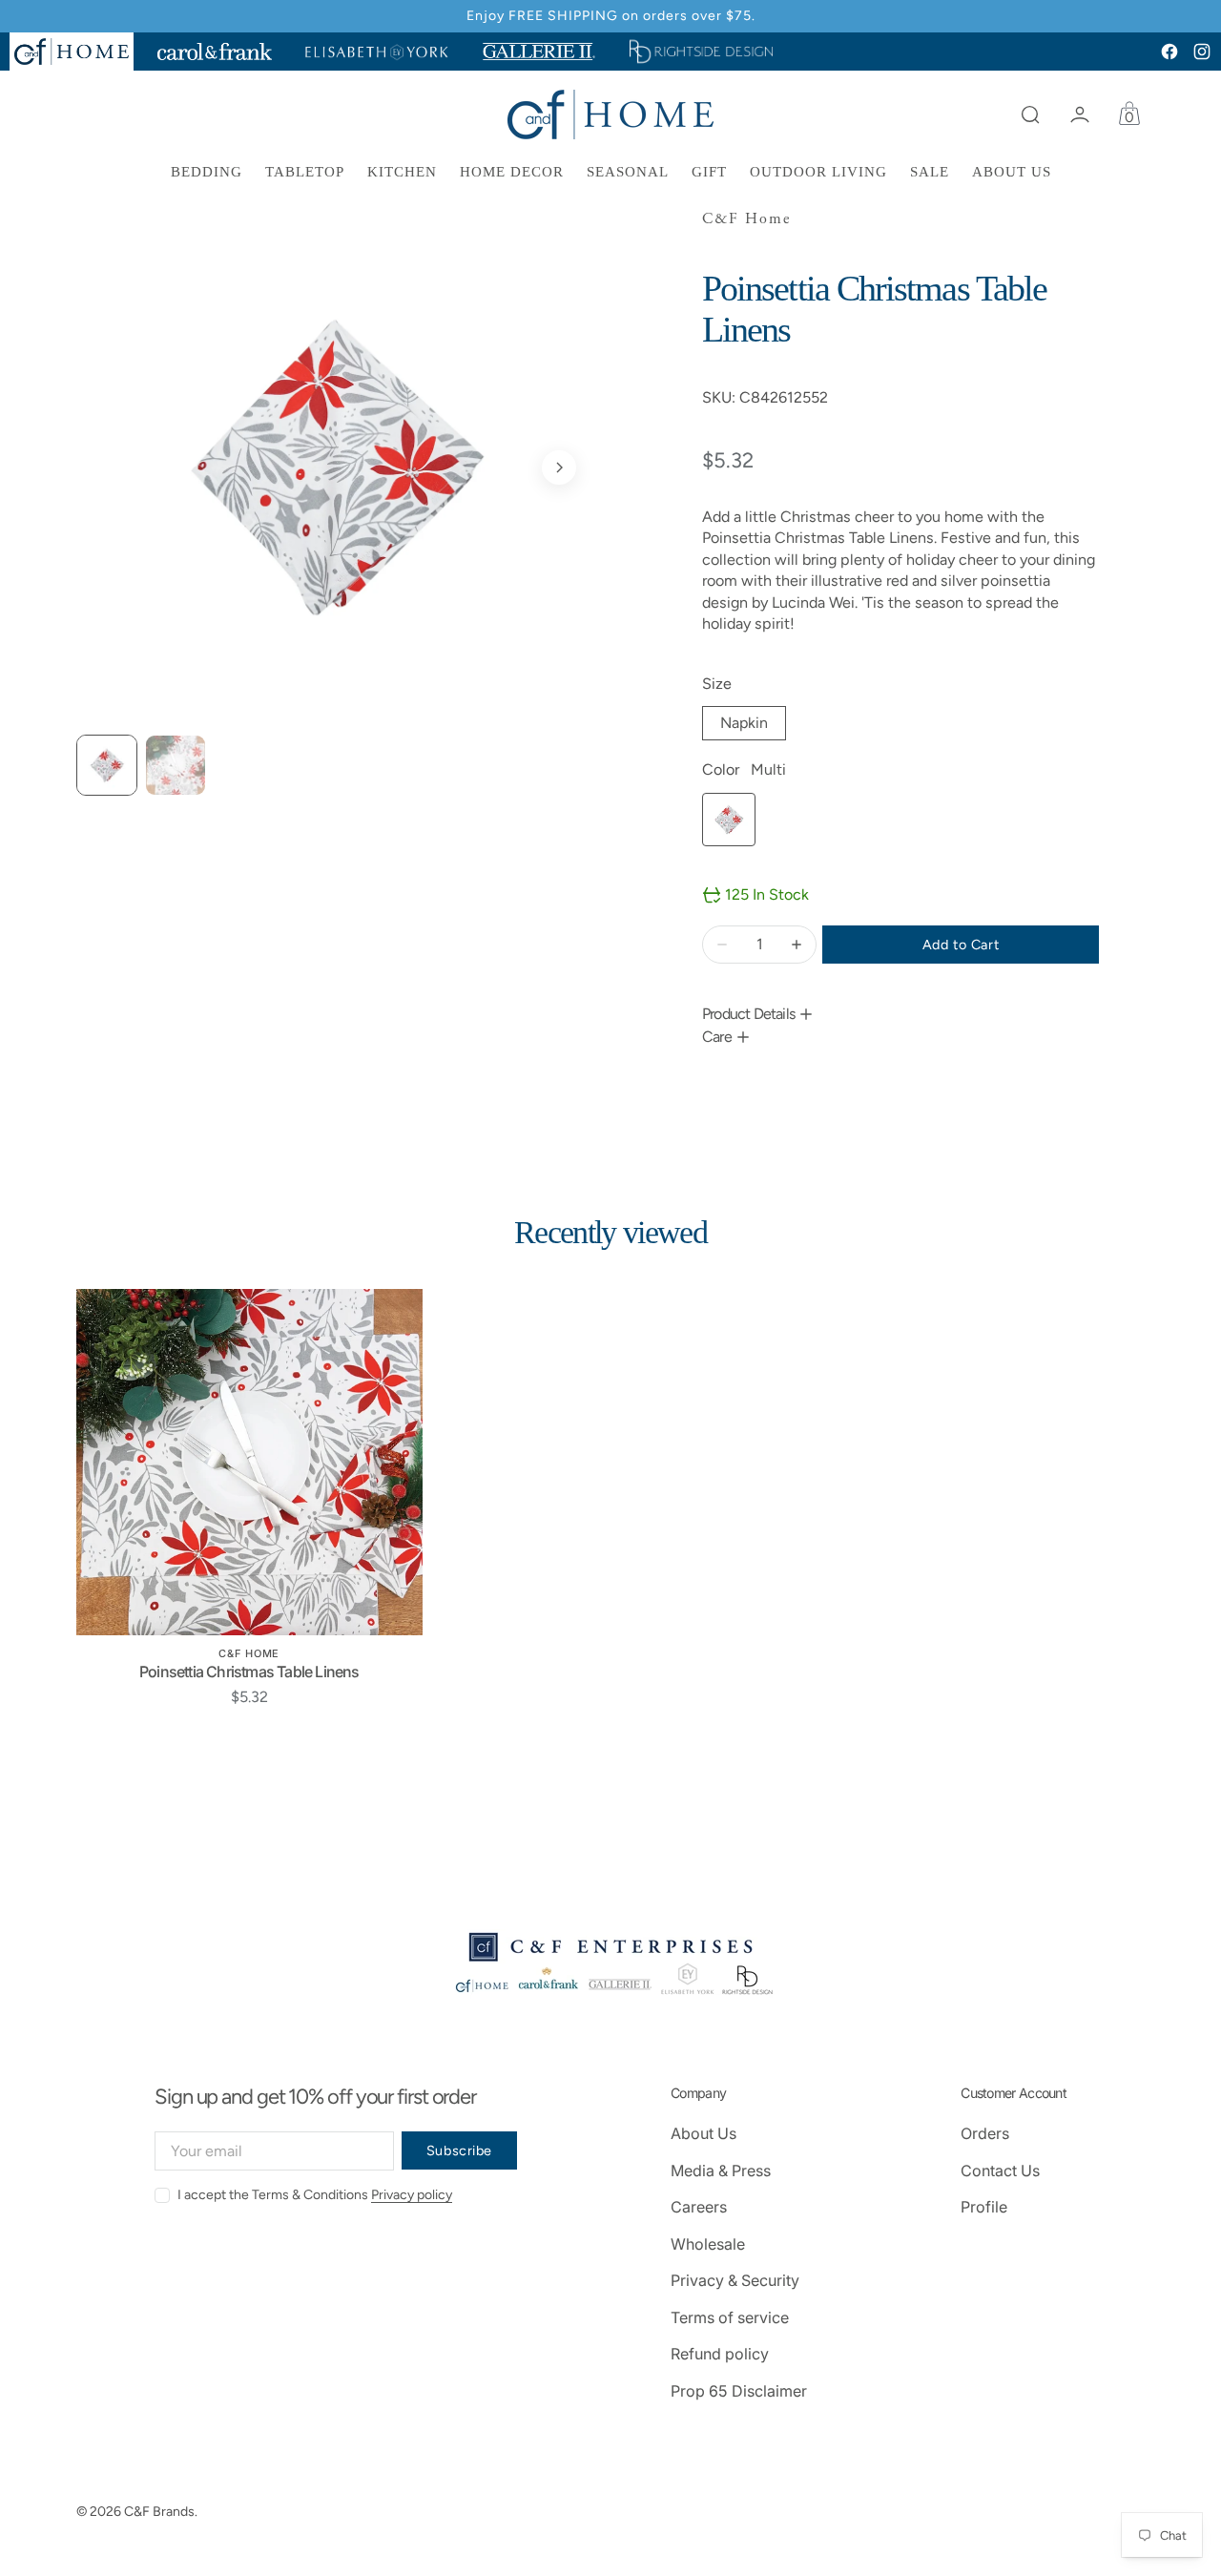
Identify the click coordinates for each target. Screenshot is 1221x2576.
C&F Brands (159, 2512)
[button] (1030, 114)
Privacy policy (412, 2195)
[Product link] (249, 1462)
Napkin (753, 727)
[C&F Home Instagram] (1202, 52)
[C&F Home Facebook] (1169, 52)
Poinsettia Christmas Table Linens (249, 1672)
